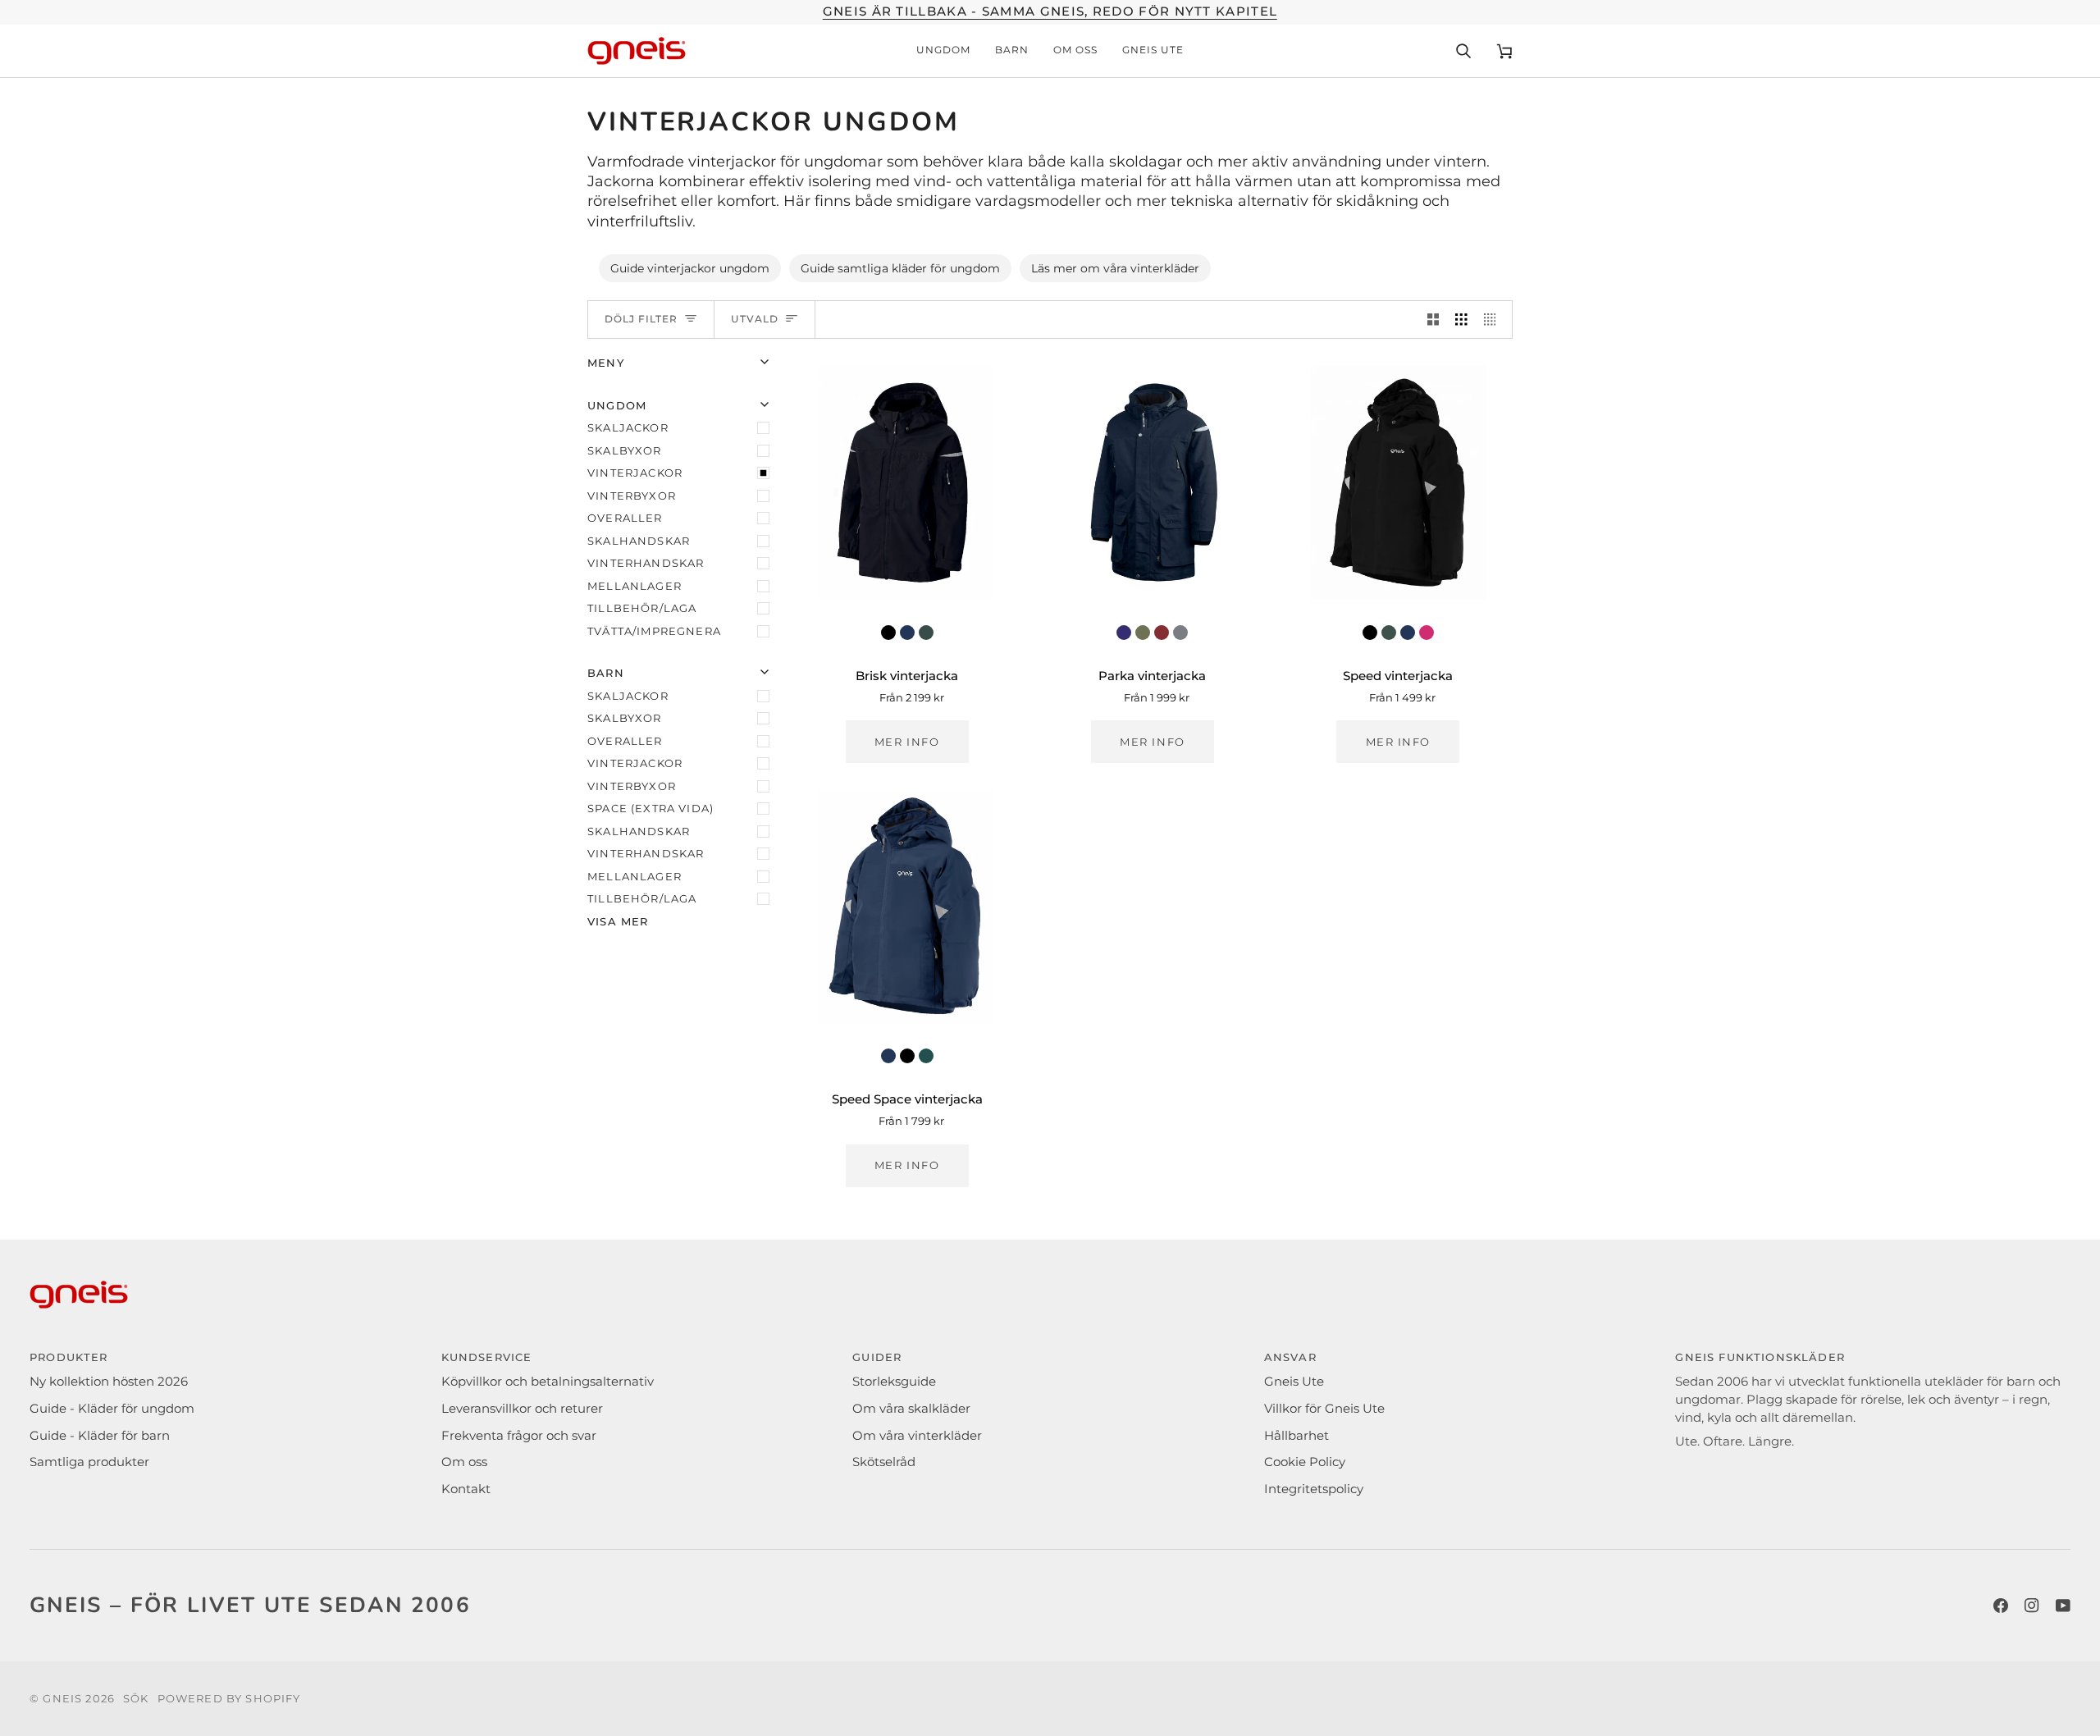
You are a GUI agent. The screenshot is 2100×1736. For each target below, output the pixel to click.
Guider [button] (877, 1357)
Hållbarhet (1297, 1436)
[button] (943, 51)
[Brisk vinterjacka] (907, 482)
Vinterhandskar (646, 563)
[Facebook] (2001, 1606)
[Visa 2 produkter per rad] (1433, 320)
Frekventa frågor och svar (519, 1436)
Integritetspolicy (1314, 1489)
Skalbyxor (625, 450)
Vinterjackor (635, 473)
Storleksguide (894, 1382)
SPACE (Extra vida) (651, 808)
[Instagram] (2032, 1606)
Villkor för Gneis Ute (1324, 1409)
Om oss (464, 1462)
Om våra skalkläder (911, 1409)
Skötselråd (884, 1462)
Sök (136, 1698)
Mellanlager (635, 586)
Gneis (62, 1698)
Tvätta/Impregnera (654, 631)
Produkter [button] (69, 1357)
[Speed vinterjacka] (1398, 482)
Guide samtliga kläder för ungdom (900, 268)
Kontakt (466, 1489)
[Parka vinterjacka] (1152, 482)
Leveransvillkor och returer (522, 1409)
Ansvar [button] (1290, 1357)
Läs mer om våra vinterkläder (1115, 268)
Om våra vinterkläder (917, 1436)
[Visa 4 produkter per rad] (1494, 320)
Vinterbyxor (632, 496)
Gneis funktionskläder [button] (1760, 1357)
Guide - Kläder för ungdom (112, 1409)
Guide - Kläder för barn (100, 1436)
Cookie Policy (1305, 1462)
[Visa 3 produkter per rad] (1461, 320)
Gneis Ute (1294, 1382)
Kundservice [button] (487, 1357)
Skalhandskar (639, 541)
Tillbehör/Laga (642, 608)
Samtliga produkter (89, 1462)
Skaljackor (628, 427)
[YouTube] (2063, 1606)
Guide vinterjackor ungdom (690, 268)
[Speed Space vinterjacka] (907, 907)
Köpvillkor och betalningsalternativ (548, 1382)
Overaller (625, 518)
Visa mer (618, 921)
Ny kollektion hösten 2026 (109, 1382)
